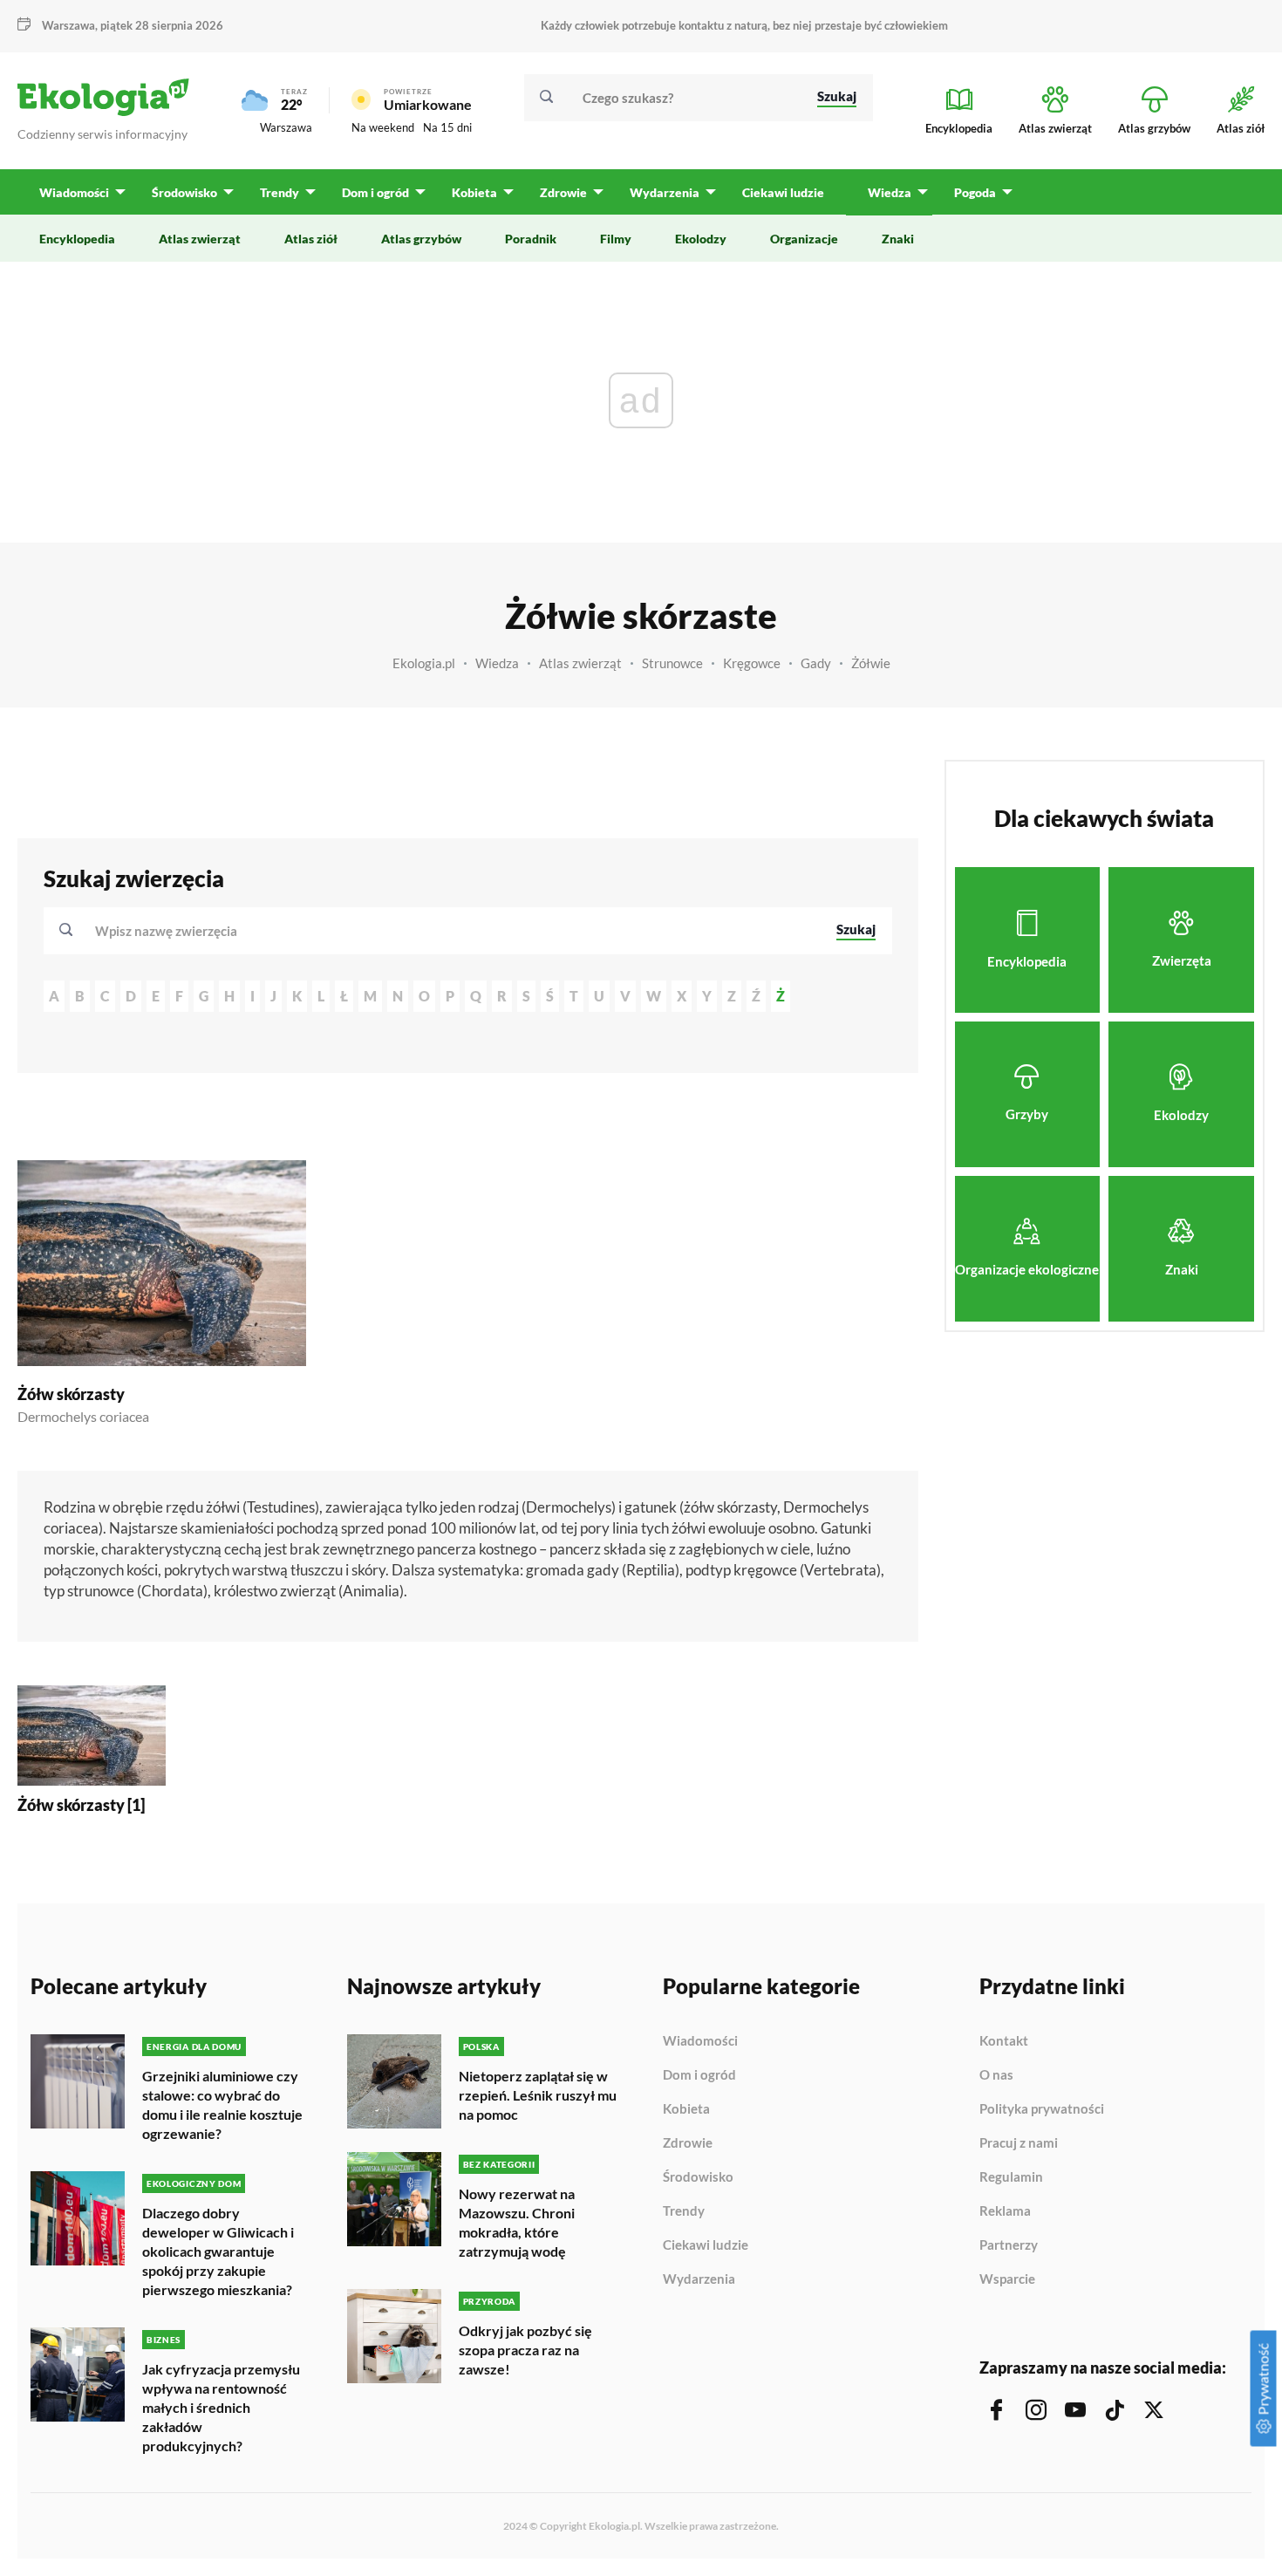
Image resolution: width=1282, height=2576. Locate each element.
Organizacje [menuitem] (804, 239)
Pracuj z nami (1019, 2143)
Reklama (1005, 2211)
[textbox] (171, 931)
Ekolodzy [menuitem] (701, 239)
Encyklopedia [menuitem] (77, 239)
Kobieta (686, 2109)
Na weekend (383, 127)
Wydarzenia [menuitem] (665, 192)
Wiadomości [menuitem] (74, 192)
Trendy (684, 2211)
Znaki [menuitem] (898, 239)
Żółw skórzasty (71, 1394)
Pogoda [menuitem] (975, 192)
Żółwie (871, 663)
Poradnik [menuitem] (531, 239)
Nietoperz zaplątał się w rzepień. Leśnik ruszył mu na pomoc (538, 2095)
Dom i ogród (699, 2075)
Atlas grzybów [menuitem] (421, 239)
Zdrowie (688, 2143)
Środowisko (698, 2177)
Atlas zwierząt (580, 663)
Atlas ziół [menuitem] (311, 239)
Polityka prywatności (1042, 2109)
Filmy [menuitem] (616, 239)
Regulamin (1011, 2177)
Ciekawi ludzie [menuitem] (783, 192)
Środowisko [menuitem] (184, 192)
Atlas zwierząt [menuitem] (200, 239)
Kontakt (1004, 2041)
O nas (996, 2075)
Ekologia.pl (424, 663)
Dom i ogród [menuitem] (375, 192)
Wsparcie (1007, 2279)
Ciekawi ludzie (706, 2245)
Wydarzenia (699, 2279)
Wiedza (497, 663)
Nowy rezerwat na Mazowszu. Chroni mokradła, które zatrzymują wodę (517, 2222)
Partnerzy (1009, 2245)
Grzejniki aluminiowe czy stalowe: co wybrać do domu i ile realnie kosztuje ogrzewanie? (222, 2105)
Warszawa (286, 127)
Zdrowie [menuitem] (563, 192)
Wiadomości (700, 2041)
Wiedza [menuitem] (890, 192)
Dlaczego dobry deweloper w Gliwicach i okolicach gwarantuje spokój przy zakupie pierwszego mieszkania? (218, 2251)
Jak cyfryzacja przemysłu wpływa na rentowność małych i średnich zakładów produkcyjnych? (221, 2407)
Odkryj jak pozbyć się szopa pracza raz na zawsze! (525, 2350)
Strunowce (672, 663)
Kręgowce (752, 663)
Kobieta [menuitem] (474, 192)
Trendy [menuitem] (280, 192)
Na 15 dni (447, 127)
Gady (816, 663)
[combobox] (454, 931)
